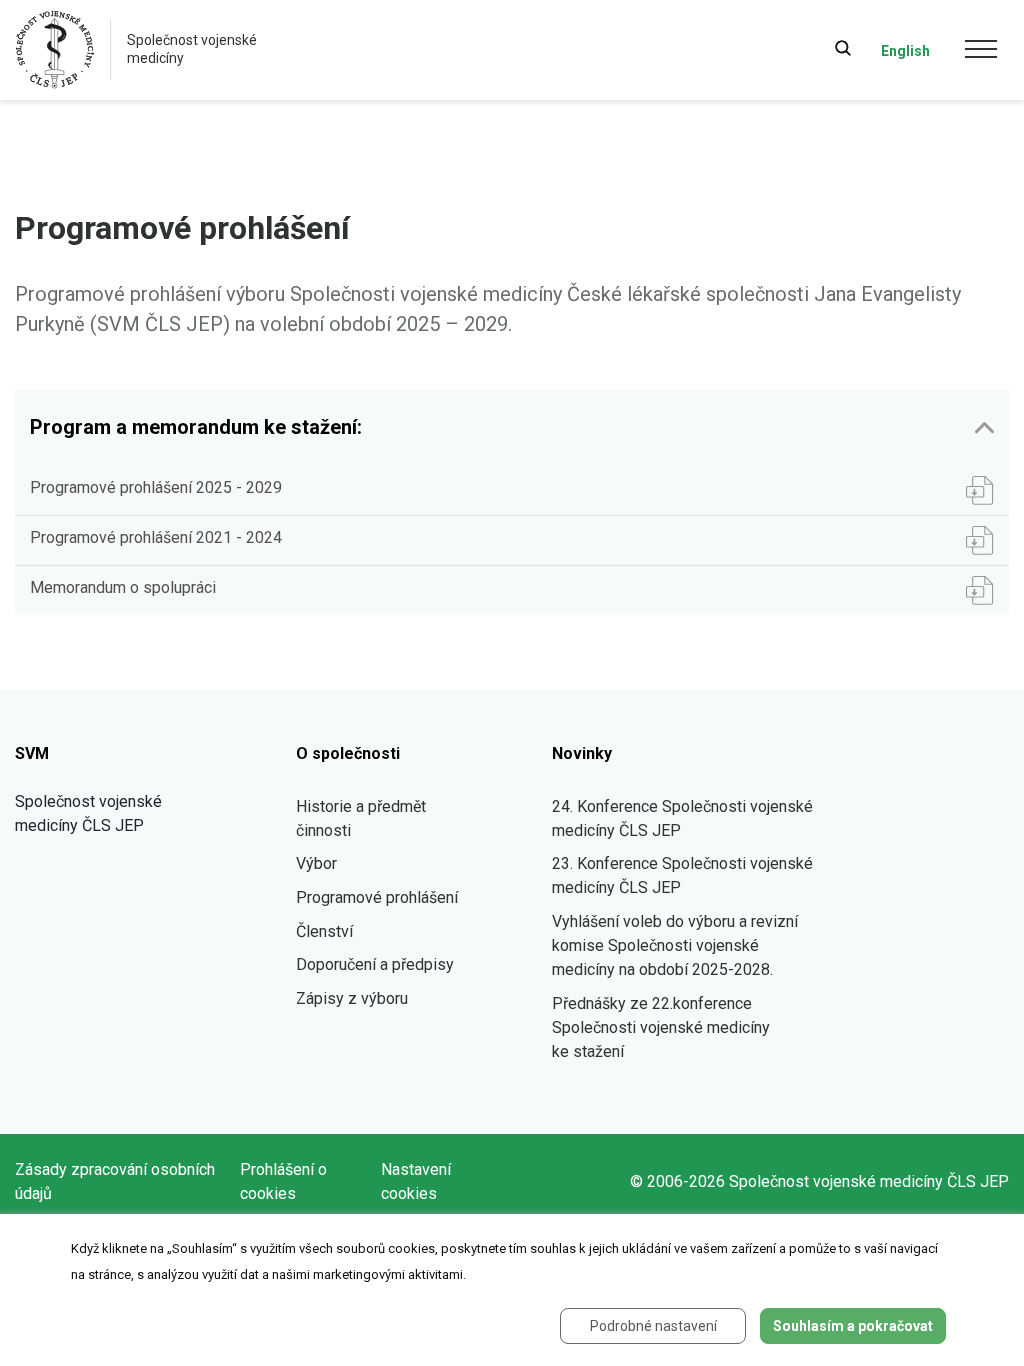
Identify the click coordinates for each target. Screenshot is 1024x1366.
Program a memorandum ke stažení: (196, 427)
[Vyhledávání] (843, 48)
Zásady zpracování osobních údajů (115, 1181)
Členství (324, 931)
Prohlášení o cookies (283, 1181)
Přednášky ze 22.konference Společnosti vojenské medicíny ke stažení (661, 1027)
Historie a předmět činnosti (361, 818)
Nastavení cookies (416, 1181)
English (905, 51)
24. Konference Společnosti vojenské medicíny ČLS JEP (682, 818)
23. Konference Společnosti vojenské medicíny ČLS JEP (682, 875)
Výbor (316, 863)
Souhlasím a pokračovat (853, 1326)
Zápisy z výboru (352, 998)
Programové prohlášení (377, 897)
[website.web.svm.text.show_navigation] (981, 52)
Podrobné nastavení (653, 1326)
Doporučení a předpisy (375, 964)
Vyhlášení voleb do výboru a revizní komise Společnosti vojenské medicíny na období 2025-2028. (675, 945)
